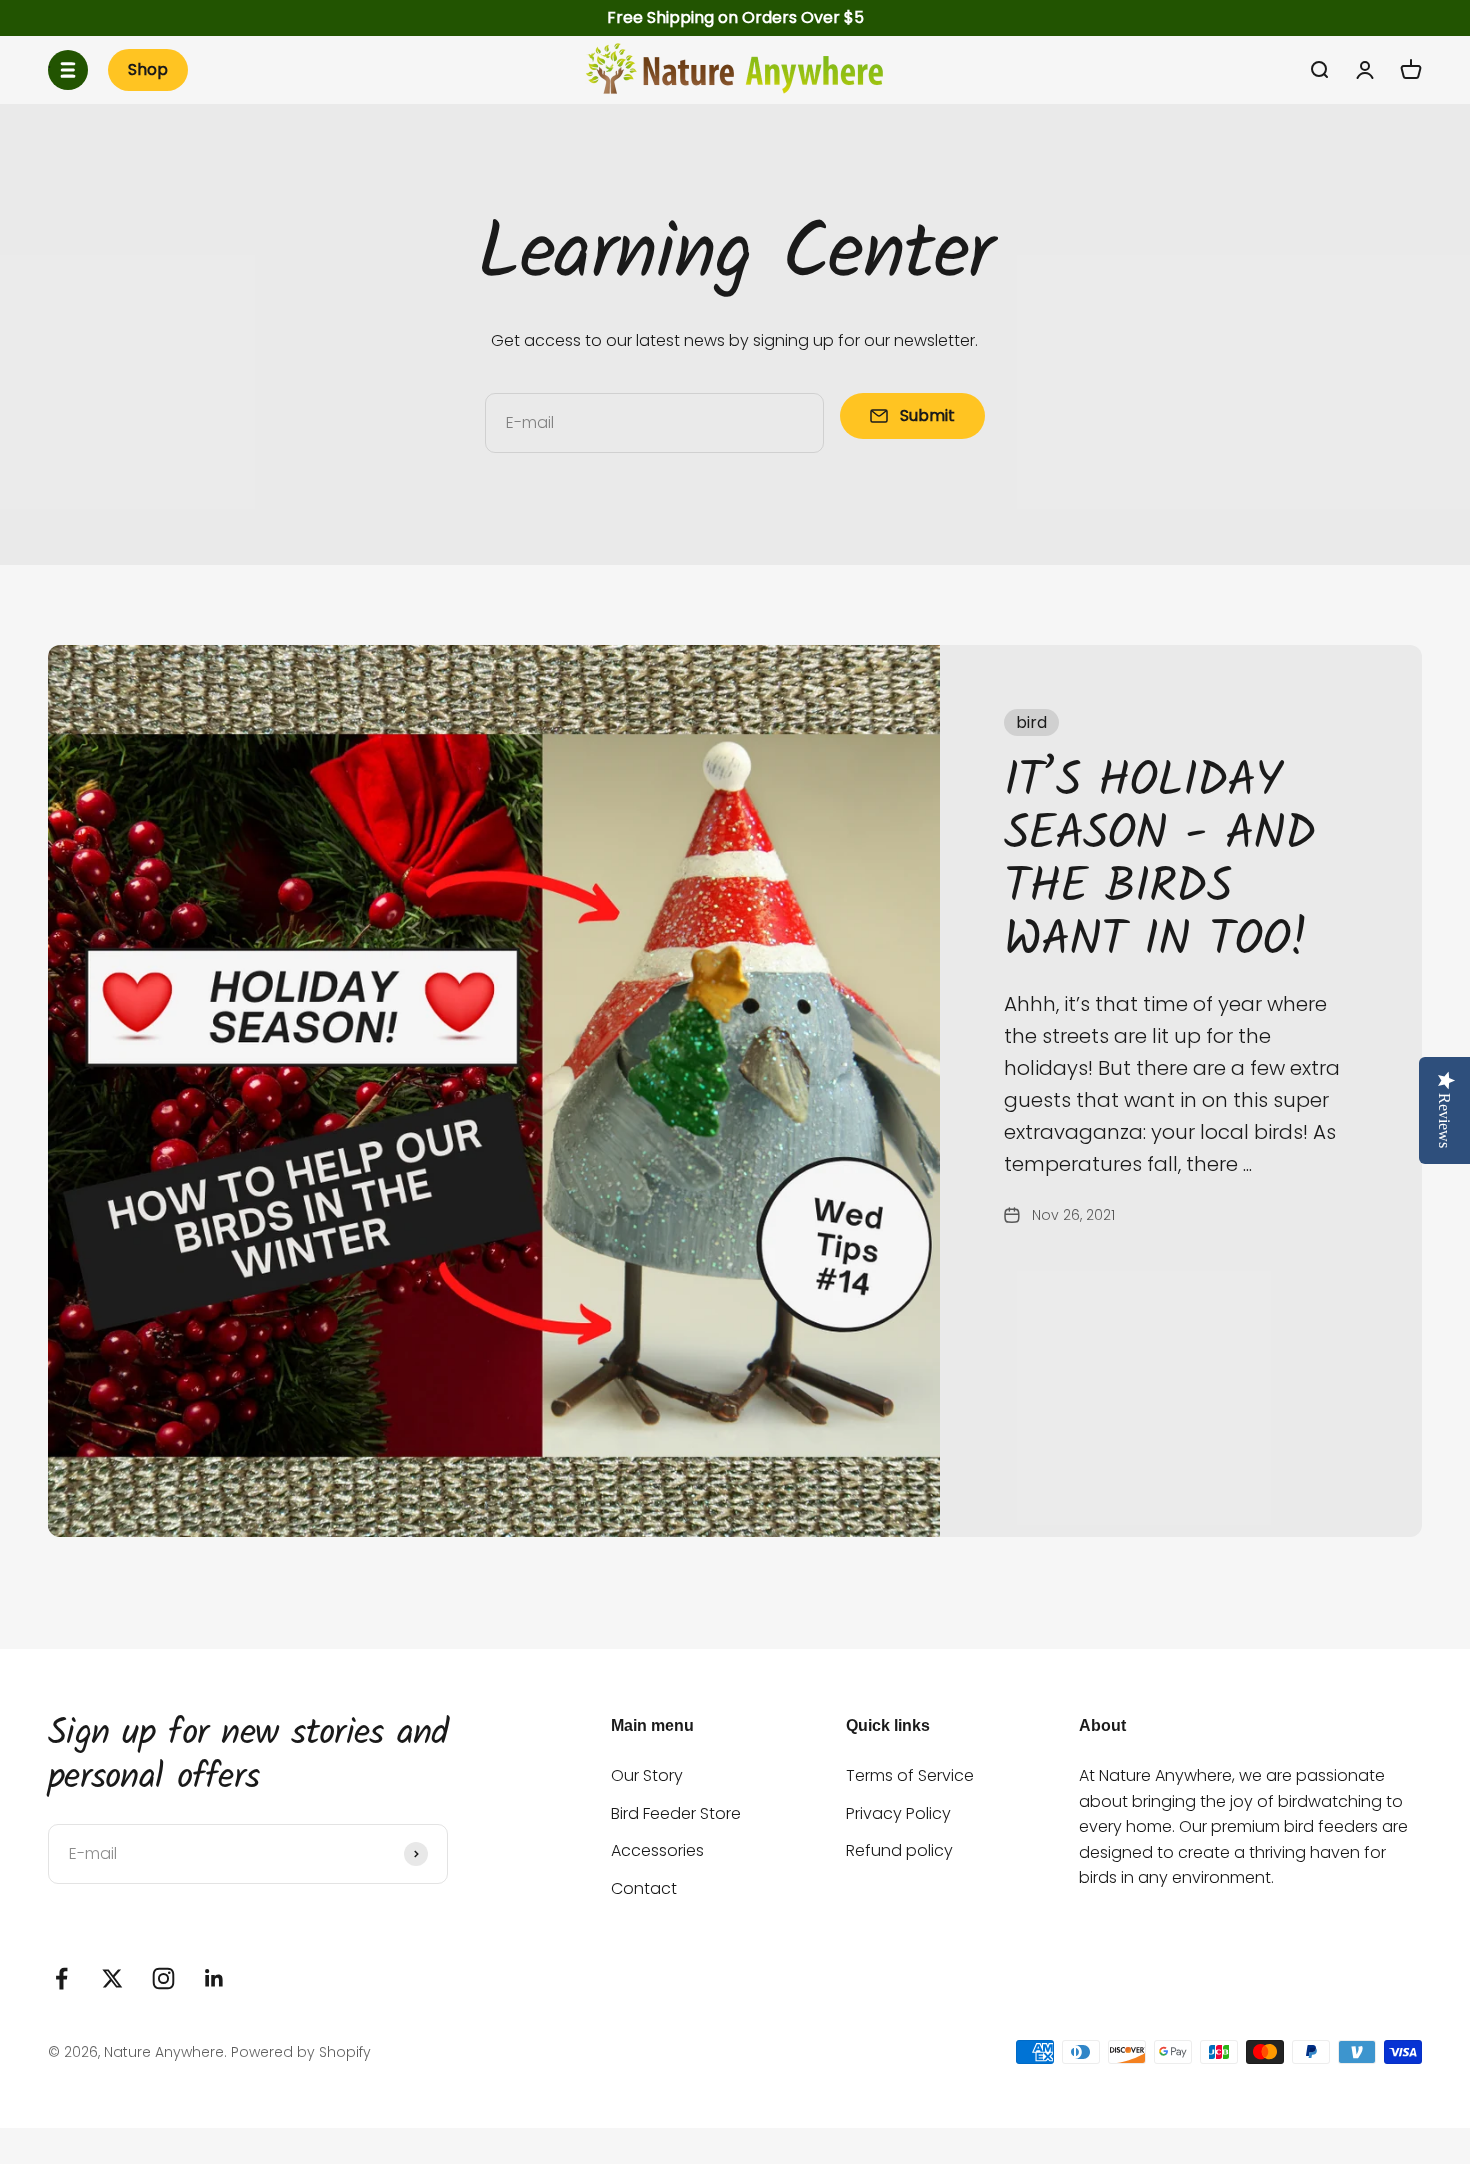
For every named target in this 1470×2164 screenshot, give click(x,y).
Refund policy (899, 1850)
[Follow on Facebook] (61, 1978)
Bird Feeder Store (676, 1813)
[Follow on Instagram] (163, 1978)
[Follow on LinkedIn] (214, 1978)
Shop (148, 69)
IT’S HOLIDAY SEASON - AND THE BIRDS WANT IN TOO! (1159, 861)
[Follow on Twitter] (112, 1978)
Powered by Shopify (301, 2052)
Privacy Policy (898, 1813)
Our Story (647, 1775)
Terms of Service (910, 1775)
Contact (644, 1888)
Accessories (657, 1850)
